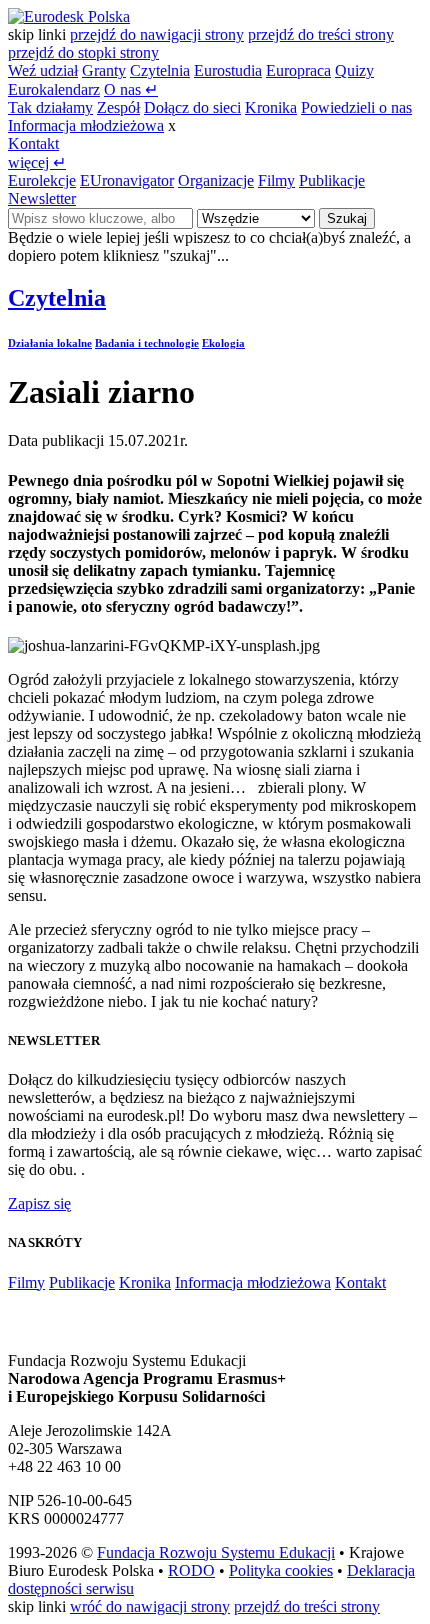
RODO (191, 1570)
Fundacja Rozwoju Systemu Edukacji (216, 1552)
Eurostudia (228, 70)
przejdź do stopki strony (83, 52)
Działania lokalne (50, 343)
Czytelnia (160, 70)
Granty (104, 70)
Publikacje (332, 180)
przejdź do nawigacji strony (157, 34)
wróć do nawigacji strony (150, 1606)
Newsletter (42, 198)
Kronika (271, 107)
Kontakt (33, 143)
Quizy (354, 70)
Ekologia (223, 343)
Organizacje (216, 180)
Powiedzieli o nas (356, 107)
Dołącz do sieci (192, 107)
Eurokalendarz (54, 89)
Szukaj (347, 218)
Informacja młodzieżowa (86, 125)
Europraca (298, 70)
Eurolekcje (42, 180)
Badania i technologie (147, 343)
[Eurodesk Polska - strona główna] (69, 16)
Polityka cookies (281, 1570)
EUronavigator (127, 180)
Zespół (118, 107)
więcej (37, 162)
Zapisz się (39, 1203)
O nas (131, 89)
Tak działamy (50, 107)
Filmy (276, 180)
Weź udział (43, 70)
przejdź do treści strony (321, 34)
